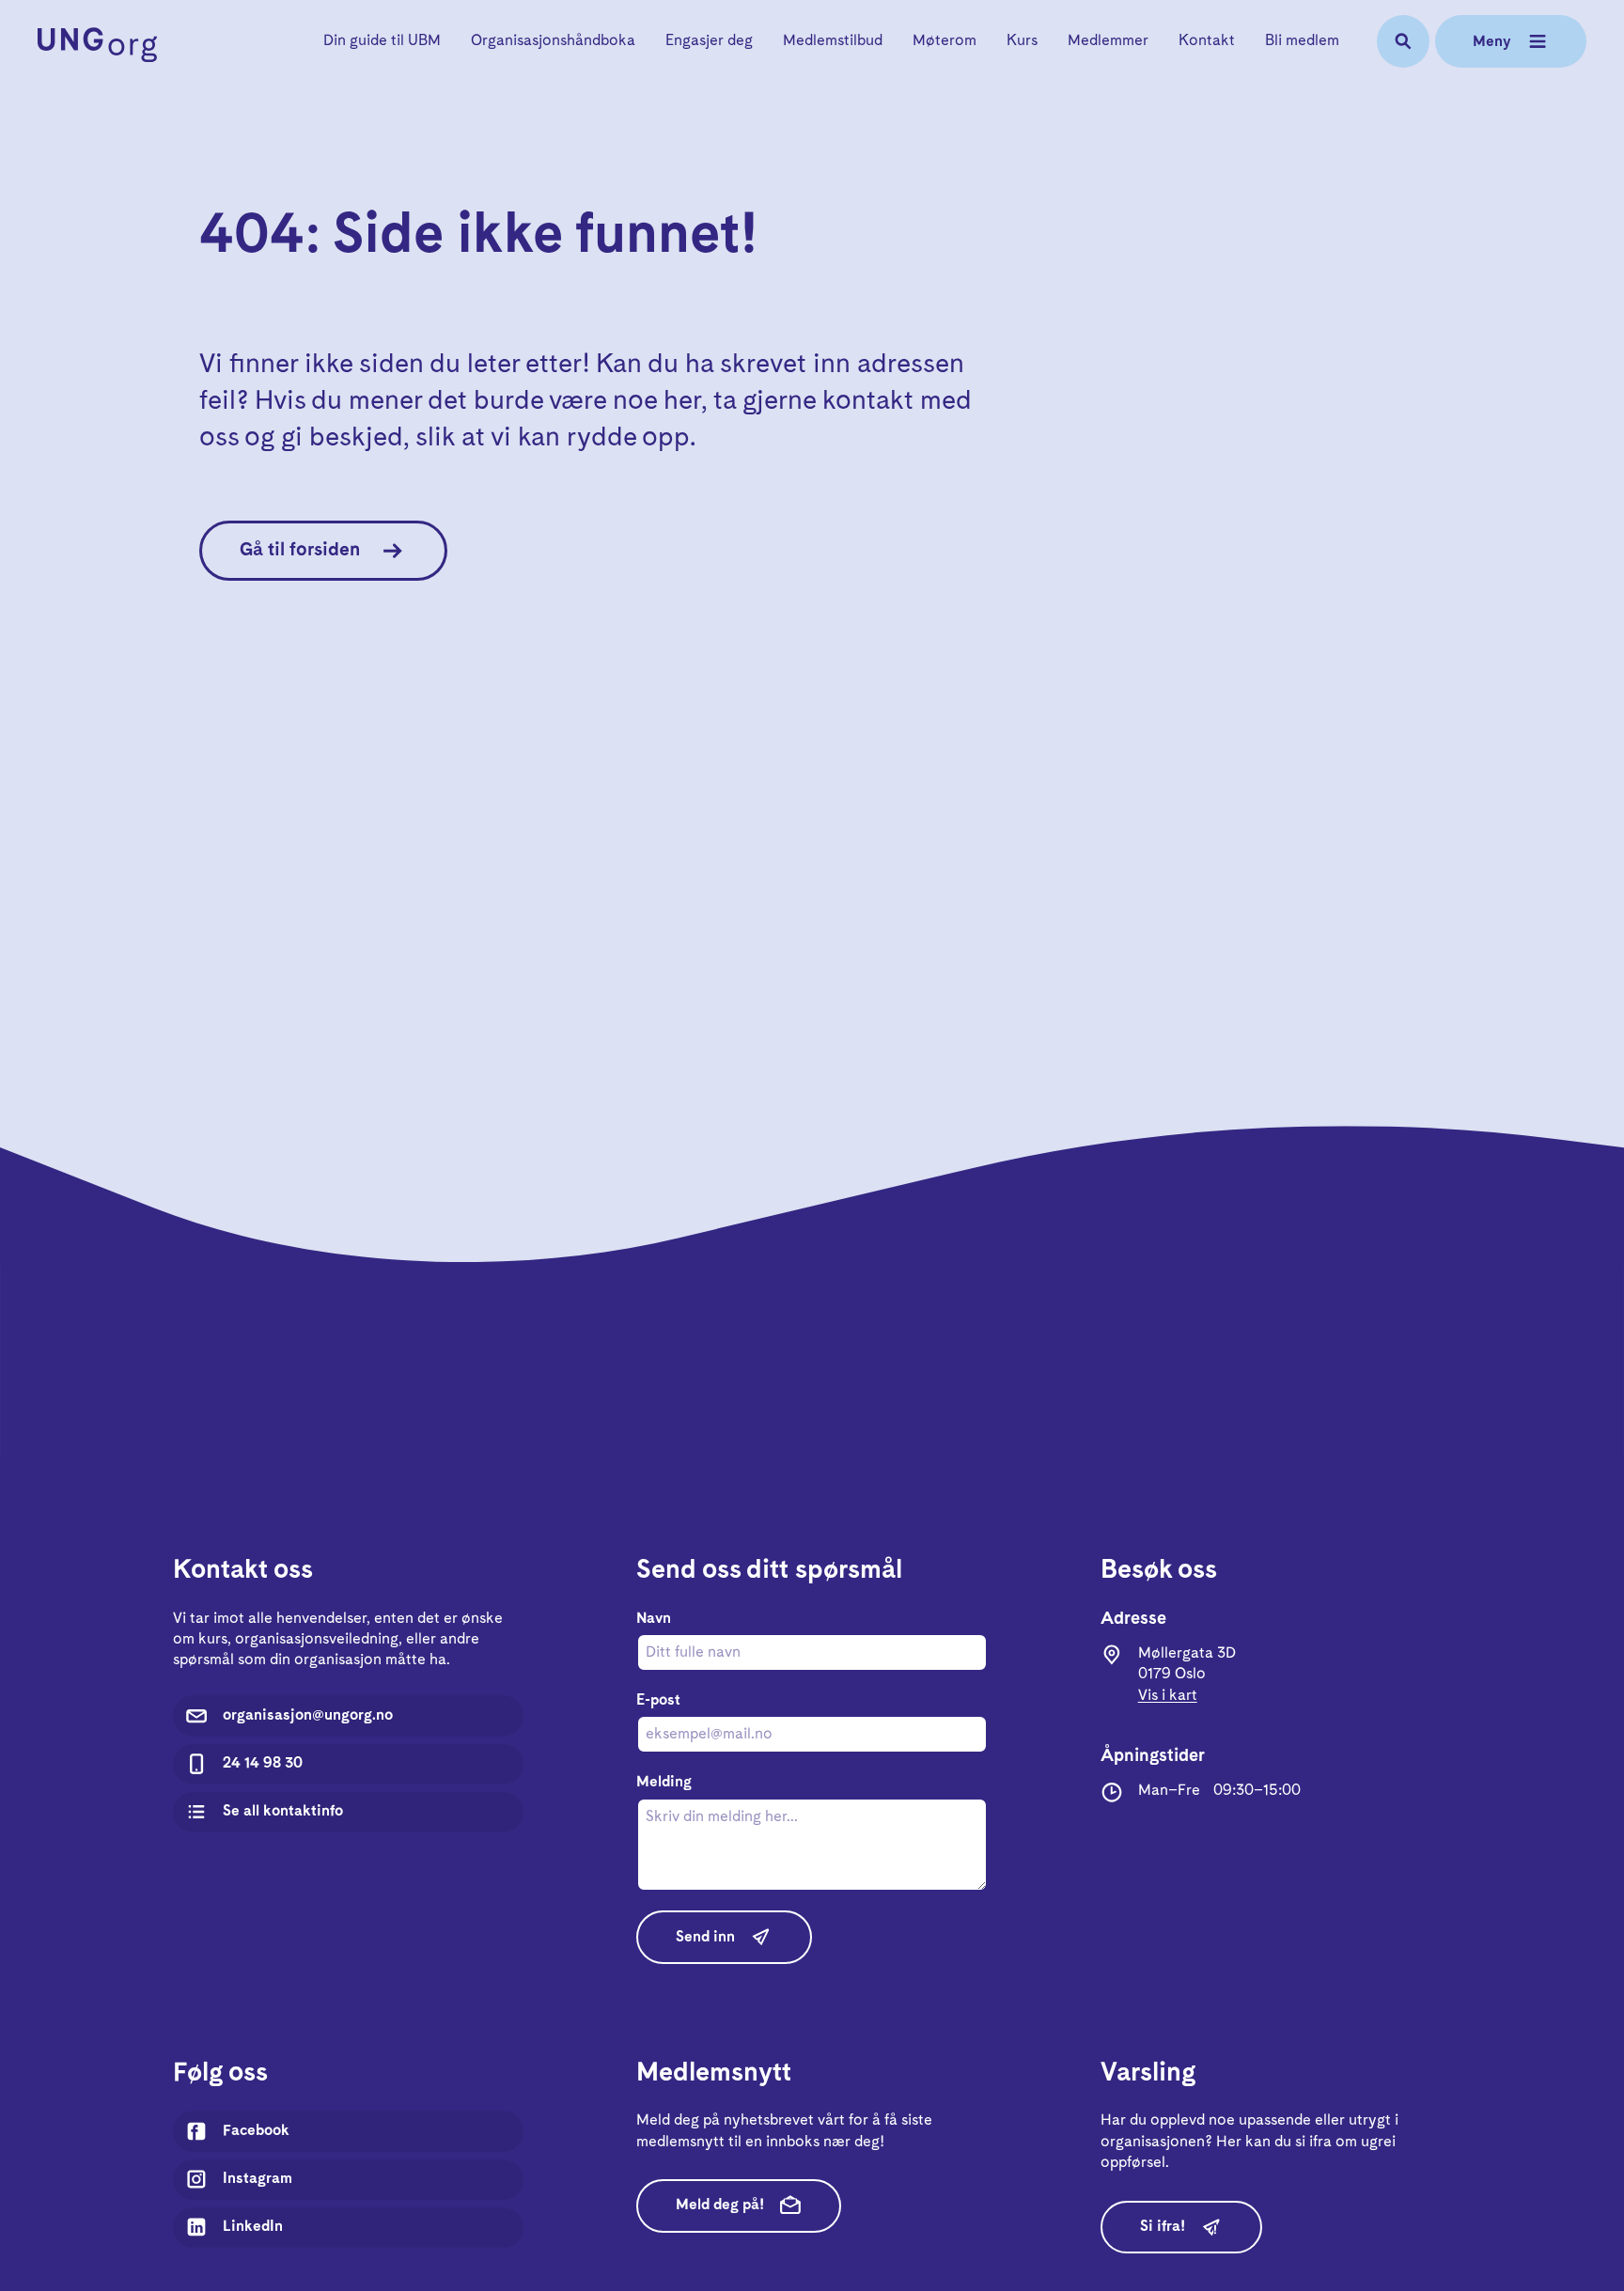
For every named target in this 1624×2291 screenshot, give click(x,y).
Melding (664, 1782)
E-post (658, 1700)
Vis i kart (1168, 1696)
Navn (654, 1619)
